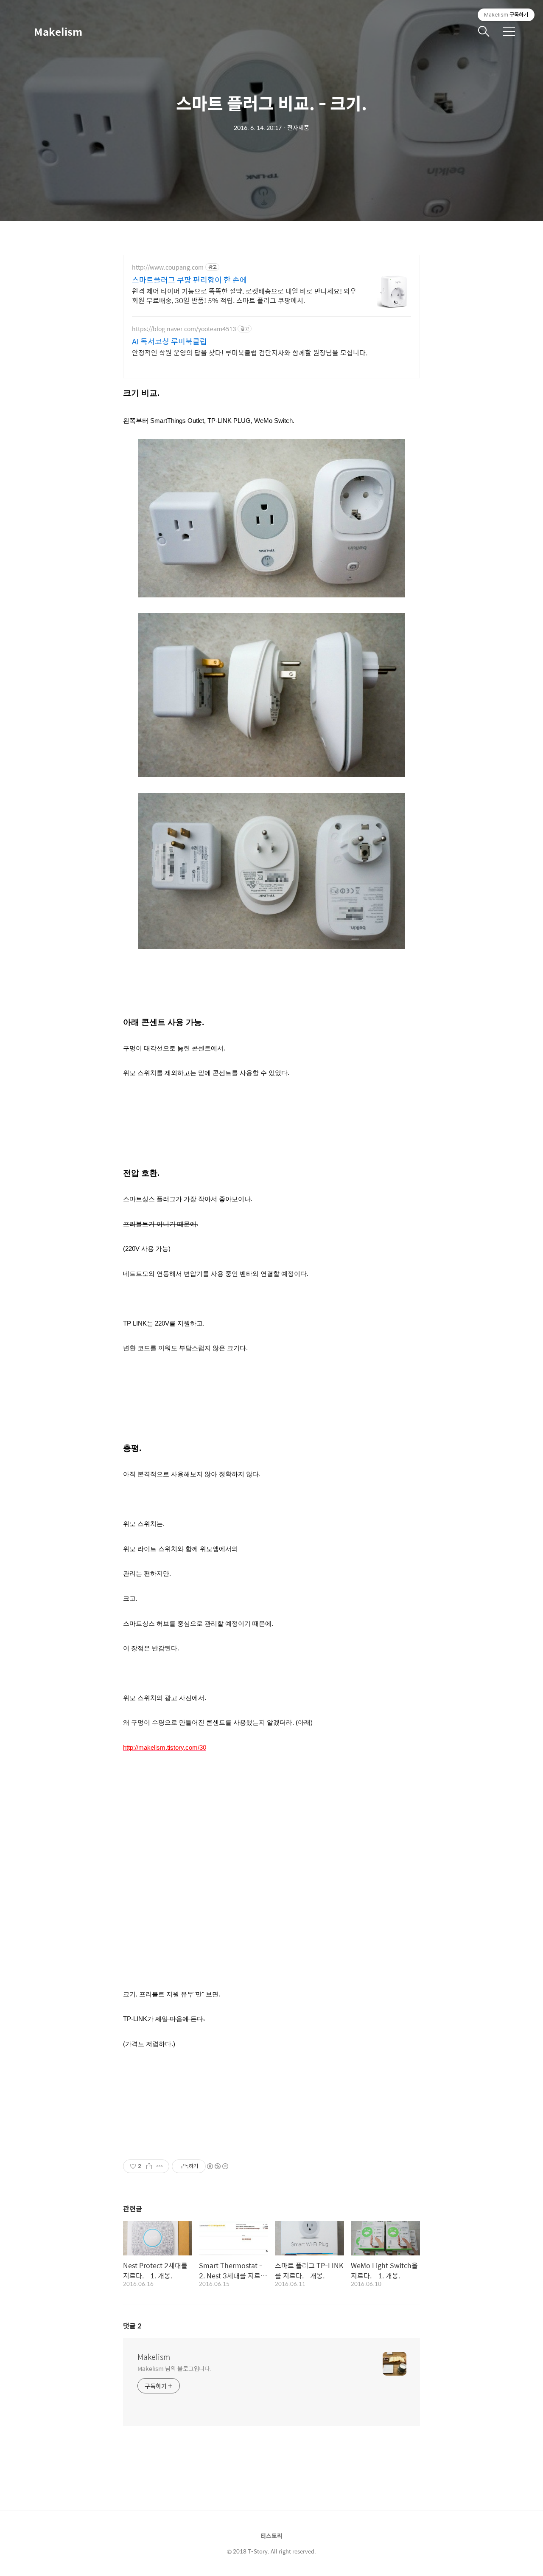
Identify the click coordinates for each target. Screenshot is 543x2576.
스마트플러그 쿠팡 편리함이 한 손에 (189, 280)
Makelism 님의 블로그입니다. (175, 2368)
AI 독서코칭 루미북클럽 (169, 341)
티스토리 (271, 2536)
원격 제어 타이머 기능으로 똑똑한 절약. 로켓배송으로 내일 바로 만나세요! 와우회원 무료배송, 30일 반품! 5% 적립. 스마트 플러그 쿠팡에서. (244, 296)
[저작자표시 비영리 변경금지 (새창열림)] (217, 2166)
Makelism (58, 31)
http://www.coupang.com (168, 267)
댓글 (132, 2326)
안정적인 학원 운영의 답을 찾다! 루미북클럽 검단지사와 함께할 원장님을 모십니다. (250, 352)
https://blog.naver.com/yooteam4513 (184, 329)
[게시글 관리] (160, 2166)
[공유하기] (149, 2166)
